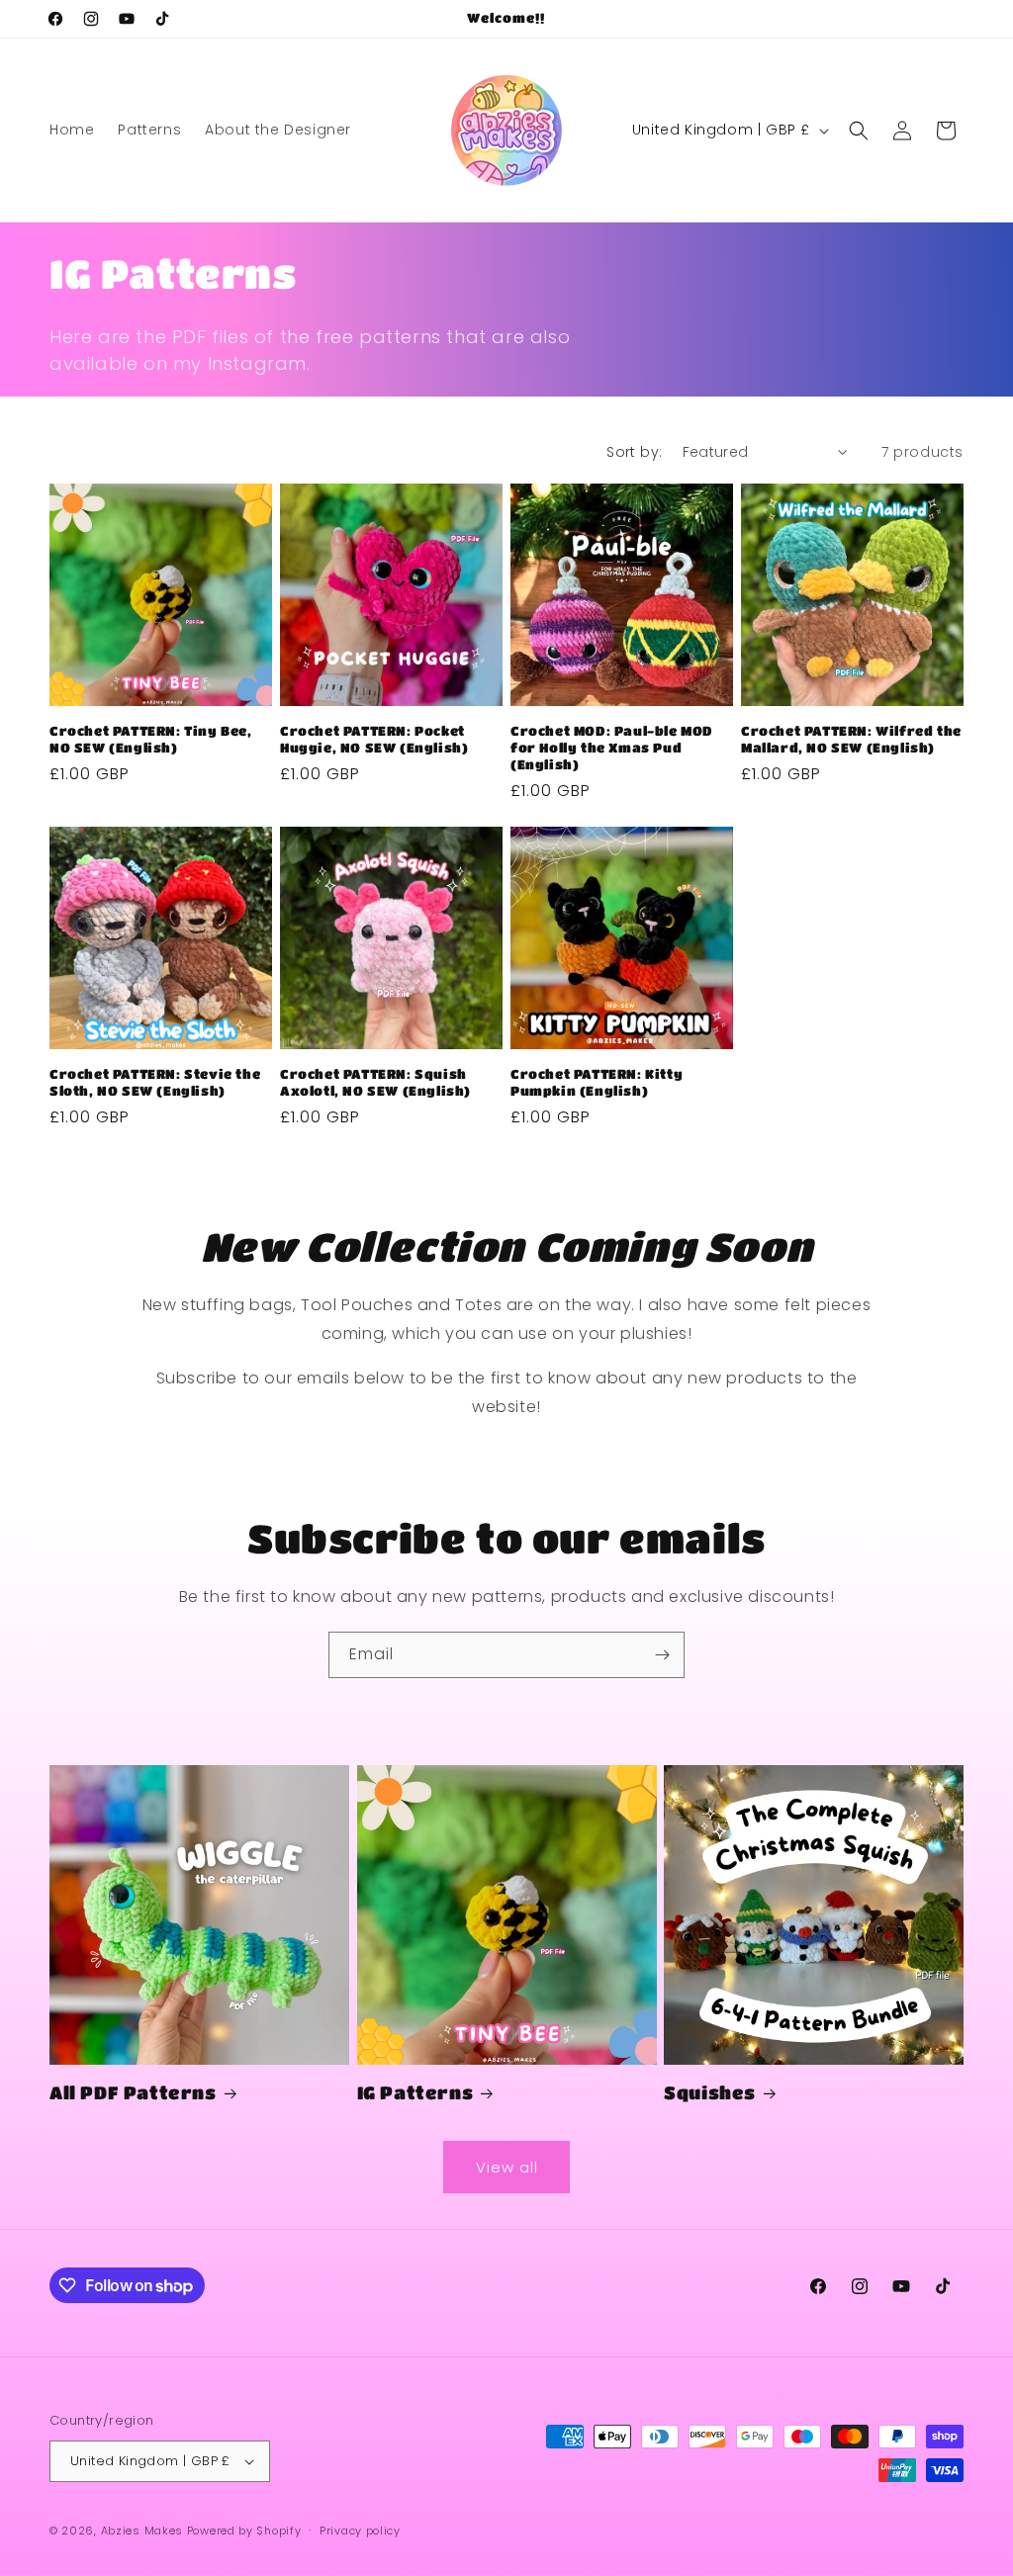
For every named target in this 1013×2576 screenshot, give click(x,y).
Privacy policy (360, 2531)
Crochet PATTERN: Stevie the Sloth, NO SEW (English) (155, 1082)
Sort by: (634, 452)
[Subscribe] (662, 1655)
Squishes (710, 2092)
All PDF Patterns (133, 2092)
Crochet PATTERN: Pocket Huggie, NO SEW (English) (374, 739)
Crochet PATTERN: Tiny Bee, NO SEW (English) (151, 739)
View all (507, 2167)
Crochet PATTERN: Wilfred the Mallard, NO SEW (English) (851, 739)
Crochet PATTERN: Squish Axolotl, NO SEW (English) (375, 1082)
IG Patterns (415, 2092)
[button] (859, 131)
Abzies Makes (142, 2531)
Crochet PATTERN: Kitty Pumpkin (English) (597, 1082)
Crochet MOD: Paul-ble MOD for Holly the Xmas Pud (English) (612, 747)
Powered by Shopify (244, 2531)
